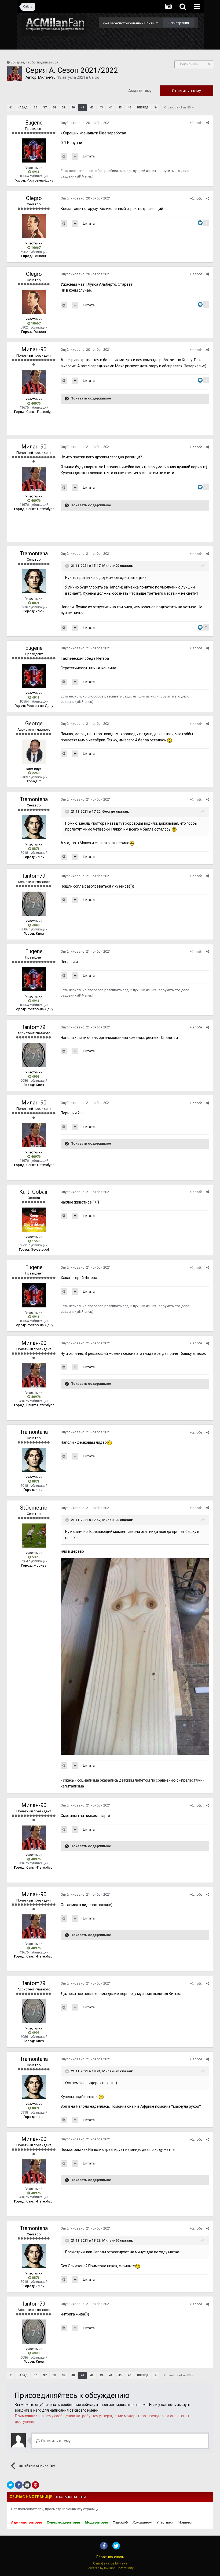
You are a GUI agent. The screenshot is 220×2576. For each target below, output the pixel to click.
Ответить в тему (186, 91)
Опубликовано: (86, 123)
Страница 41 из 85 (178, 108)
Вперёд (143, 108)
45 (120, 108)
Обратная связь (110, 2557)
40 (73, 108)
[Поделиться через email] (27, 2485)
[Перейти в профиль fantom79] (34, 904)
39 (64, 108)
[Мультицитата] (75, 156)
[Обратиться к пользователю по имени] (64, 156)
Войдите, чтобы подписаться (34, 62)
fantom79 (34, 876)
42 (92, 108)
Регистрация (179, 23)
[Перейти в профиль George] (34, 752)
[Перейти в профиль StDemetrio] (34, 1536)
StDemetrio (34, 1508)
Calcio (94, 77)
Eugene (34, 123)
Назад (23, 108)
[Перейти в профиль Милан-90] (14, 74)
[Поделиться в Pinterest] (35, 2485)
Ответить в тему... (56, 2441)
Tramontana (34, 553)
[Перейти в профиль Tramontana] (34, 581)
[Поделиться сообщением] (208, 123)
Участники (165, 2522)
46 (129, 108)
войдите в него (28, 2410)
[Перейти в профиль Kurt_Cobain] (34, 1220)
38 (54, 108)
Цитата (89, 156)
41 (82, 108)
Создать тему (140, 90)
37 (45, 108)
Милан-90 (47, 77)
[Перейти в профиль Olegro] (34, 226)
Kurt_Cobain (34, 1192)
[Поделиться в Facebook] (19, 2485)
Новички (186, 2522)
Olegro (34, 198)
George (34, 723)
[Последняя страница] (156, 108)
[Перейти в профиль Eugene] (34, 150)
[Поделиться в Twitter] (10, 2485)
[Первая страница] (10, 108)
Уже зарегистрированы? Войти (129, 23)
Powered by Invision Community (110, 2568)
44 (111, 108)
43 (101, 108)
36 (35, 108)
